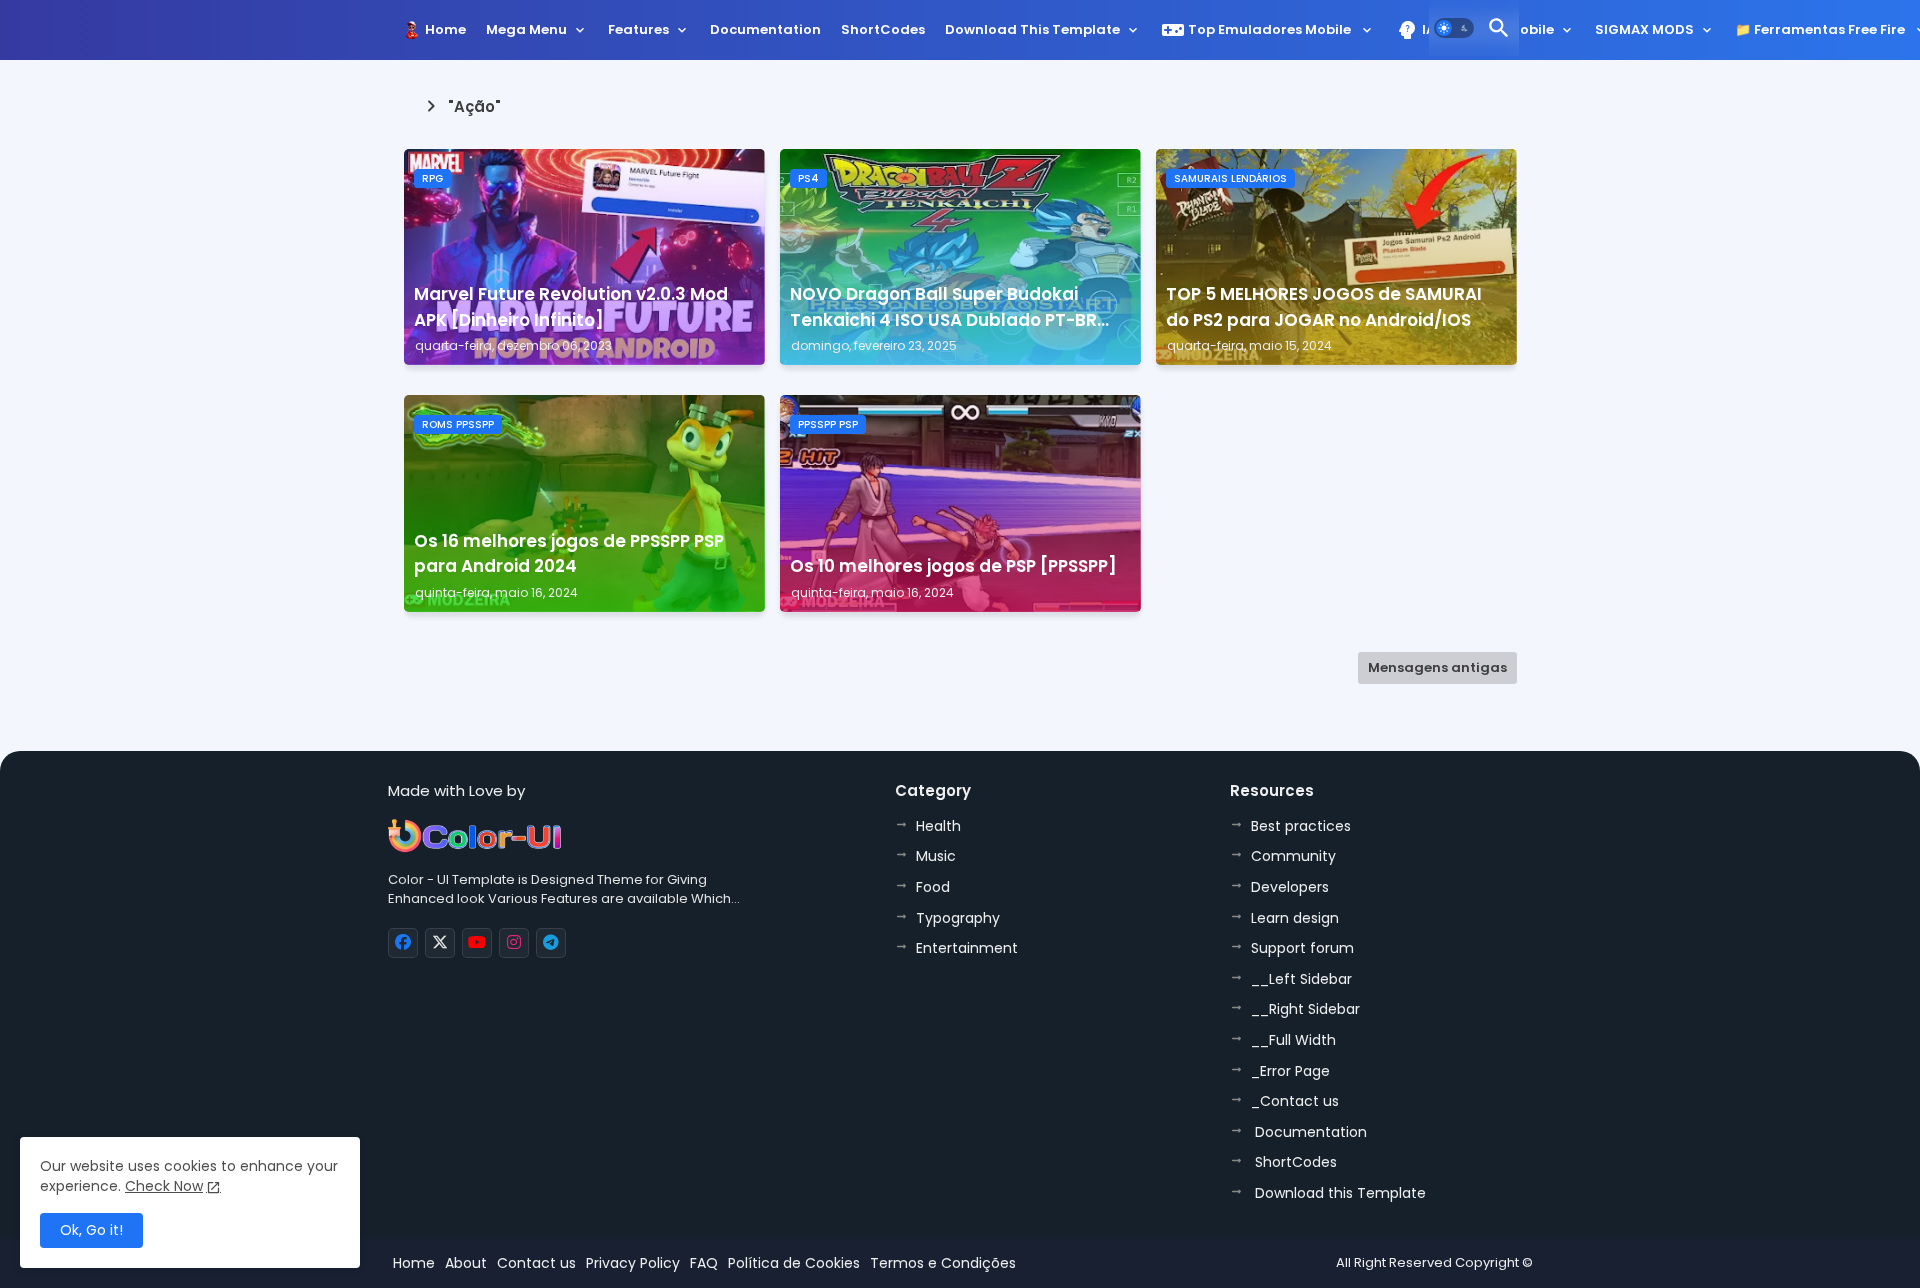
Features (638, 29)
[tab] (445, 35)
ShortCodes (883, 29)
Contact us (536, 1263)
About (466, 1263)
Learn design (1295, 918)
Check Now (164, 1186)
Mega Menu (526, 29)
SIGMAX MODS (1644, 29)
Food (933, 887)
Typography (958, 918)
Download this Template (1032, 29)
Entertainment (967, 948)
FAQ (704, 1263)
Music (936, 856)
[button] (1454, 28)
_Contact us (1295, 1101)
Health (938, 826)
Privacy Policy (633, 1263)
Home (445, 29)
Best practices (1301, 826)
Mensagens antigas (1437, 667)
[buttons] (403, 943)
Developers (1290, 887)
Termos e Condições (943, 1263)
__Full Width (1293, 1040)
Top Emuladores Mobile (1257, 30)
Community (1293, 856)
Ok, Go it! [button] (91, 1230)
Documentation (765, 29)
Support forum (1302, 948)
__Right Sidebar (1305, 1009)
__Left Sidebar (1301, 979)
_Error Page (1290, 1071)
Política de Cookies (794, 1263)
